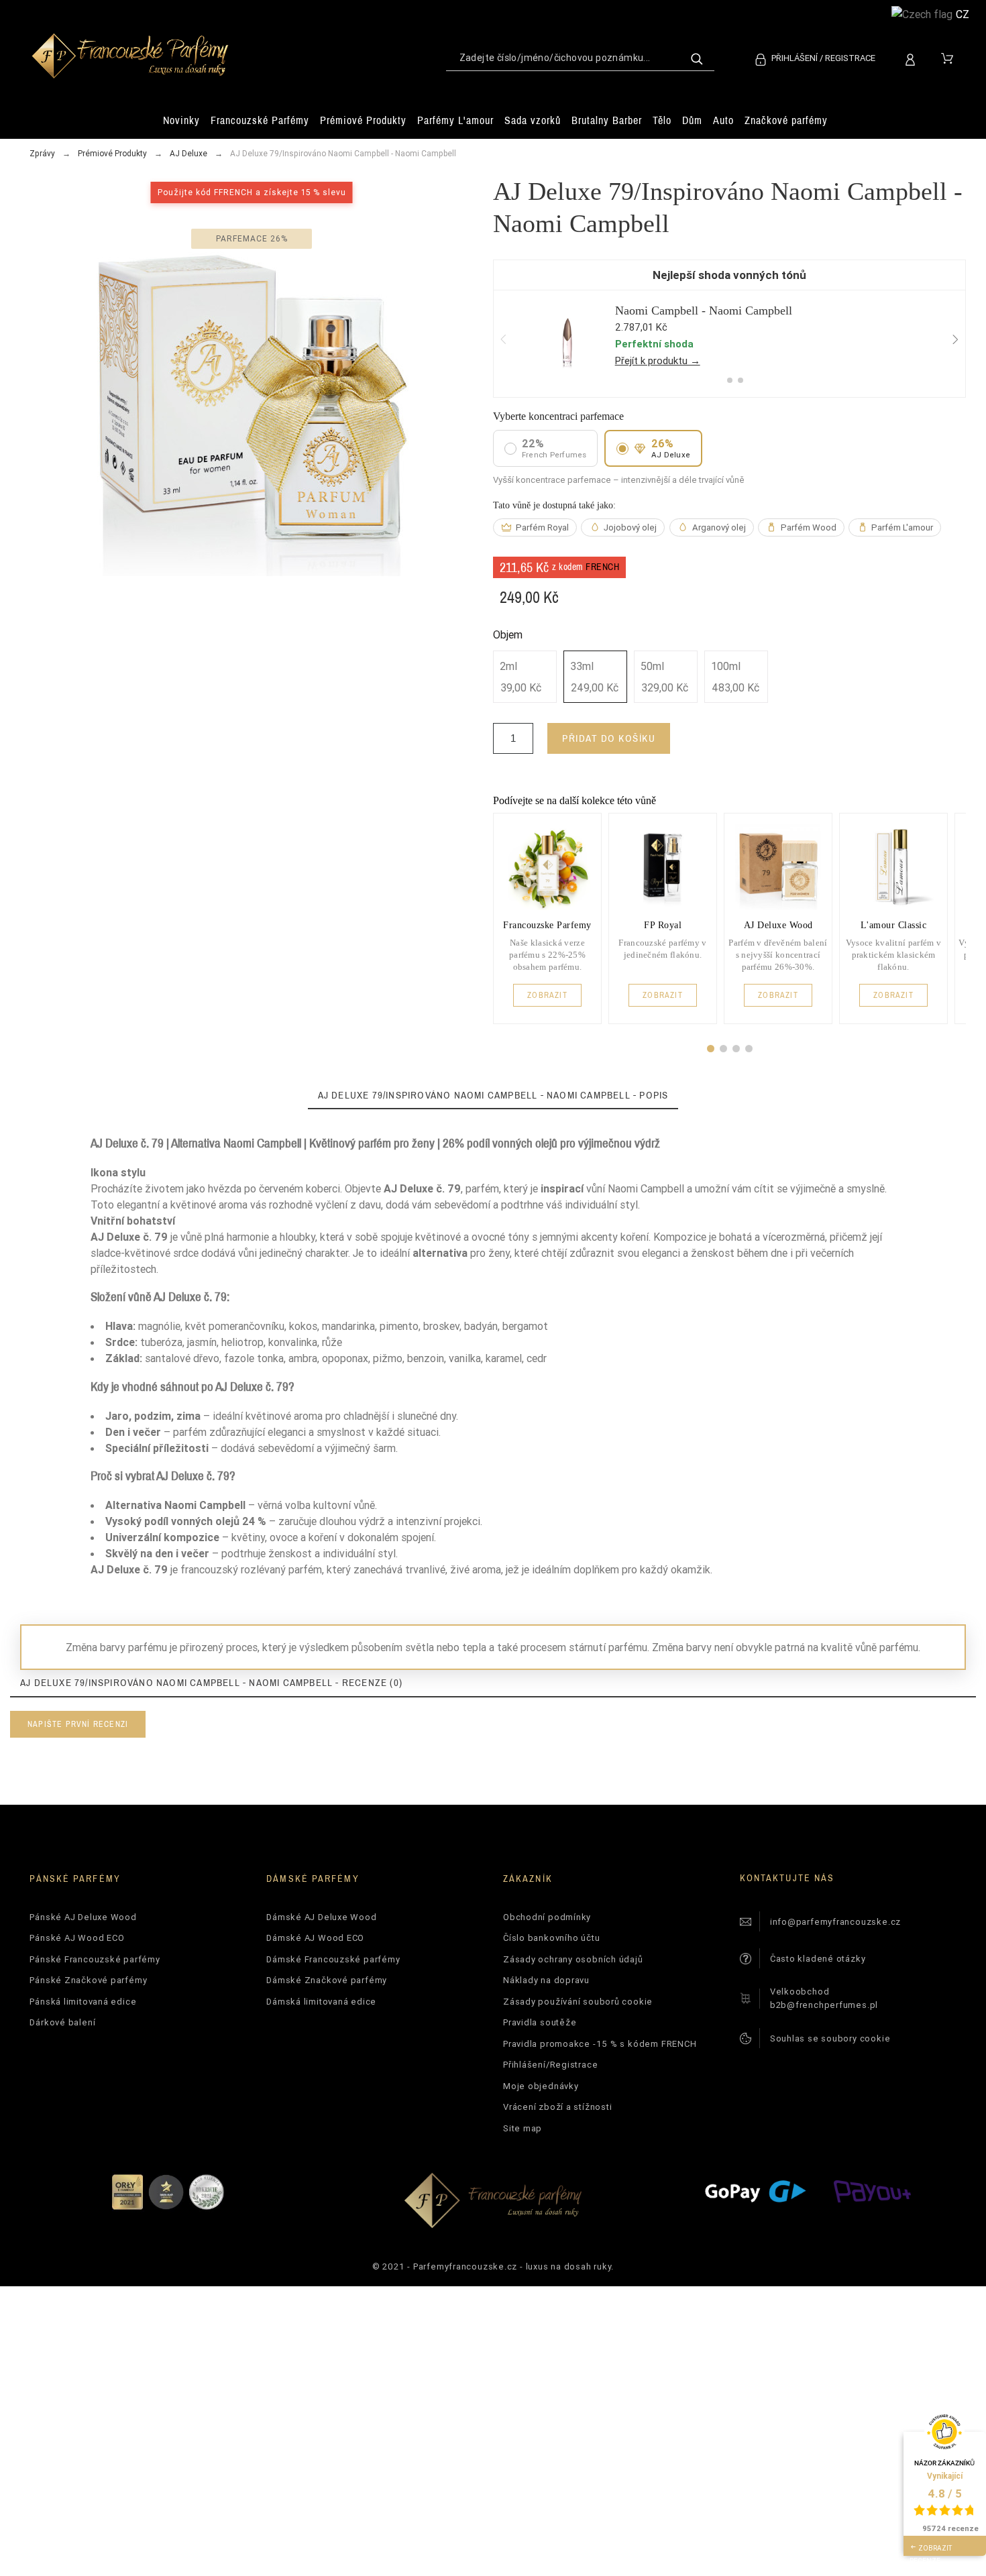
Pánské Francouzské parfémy (95, 1959)
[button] (711, 1049)
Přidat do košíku (609, 738)
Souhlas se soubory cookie (830, 2038)
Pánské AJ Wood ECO (77, 1938)
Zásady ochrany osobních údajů (573, 1959)
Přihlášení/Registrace (550, 2065)
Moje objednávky (541, 2086)
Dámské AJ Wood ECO (315, 1938)
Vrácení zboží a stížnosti (558, 2107)
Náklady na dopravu (546, 1980)
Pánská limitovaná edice (83, 2002)
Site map (523, 2128)
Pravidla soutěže (540, 2022)
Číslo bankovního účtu (551, 1938)
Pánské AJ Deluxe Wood (83, 1917)
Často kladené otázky (818, 1959)
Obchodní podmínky (547, 1917)
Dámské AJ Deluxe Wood (321, 1917)
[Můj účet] (913, 58)
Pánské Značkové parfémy (88, 1980)
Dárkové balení (62, 2022)
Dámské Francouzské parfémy (333, 1959)
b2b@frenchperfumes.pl (824, 2005)
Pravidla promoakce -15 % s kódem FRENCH (600, 2044)
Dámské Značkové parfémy (327, 1980)
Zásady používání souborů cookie (578, 2002)
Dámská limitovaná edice (321, 2002)
